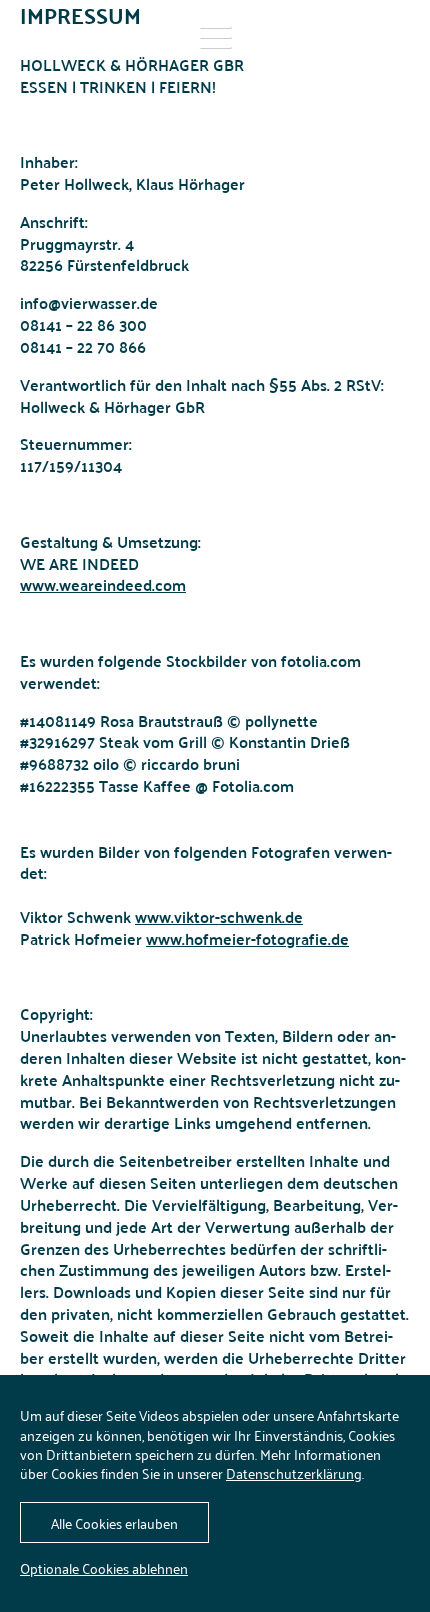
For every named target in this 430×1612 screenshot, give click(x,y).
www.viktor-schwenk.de (219, 916)
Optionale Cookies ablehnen (104, 1567)
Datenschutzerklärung (294, 1472)
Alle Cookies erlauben (114, 1522)
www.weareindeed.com (103, 584)
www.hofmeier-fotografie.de (247, 938)
